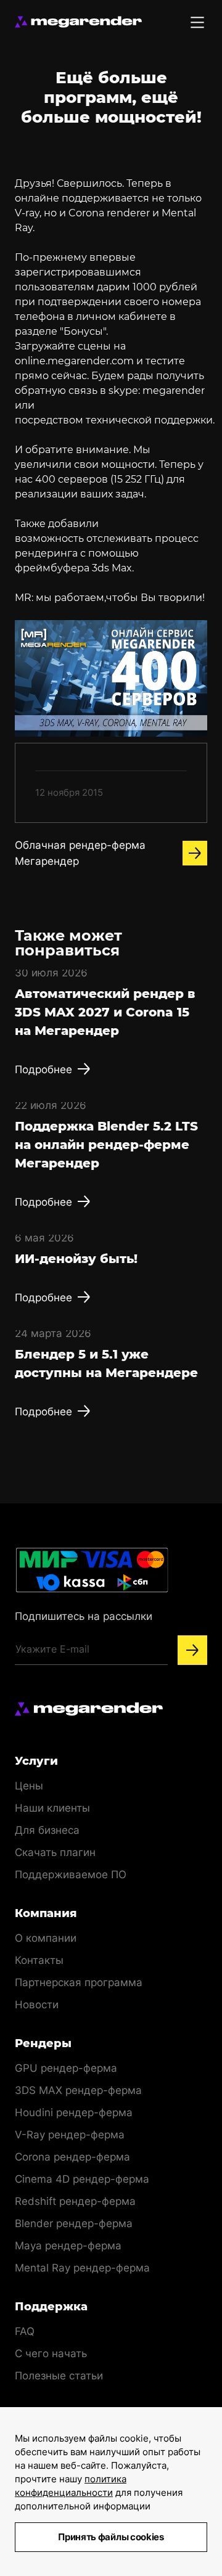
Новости (37, 2005)
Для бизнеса (47, 1830)
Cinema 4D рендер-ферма (82, 2179)
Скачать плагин (55, 1852)
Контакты (39, 1960)
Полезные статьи (59, 2376)
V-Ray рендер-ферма (70, 2135)
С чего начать (51, 2353)
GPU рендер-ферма (66, 2068)
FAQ (25, 2331)
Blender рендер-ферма (74, 2223)
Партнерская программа (79, 1982)
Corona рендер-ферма (72, 2157)
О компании (46, 1938)
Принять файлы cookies (111, 2537)
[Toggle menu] (197, 22)
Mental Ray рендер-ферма (82, 2268)
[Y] (192, 1650)
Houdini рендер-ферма (74, 2112)
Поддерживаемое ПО (71, 1875)
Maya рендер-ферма (68, 2246)
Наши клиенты (52, 1808)
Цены (29, 1786)
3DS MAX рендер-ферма (78, 2090)
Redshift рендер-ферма (75, 2201)
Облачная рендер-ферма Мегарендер (80, 853)
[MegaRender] (78, 22)
